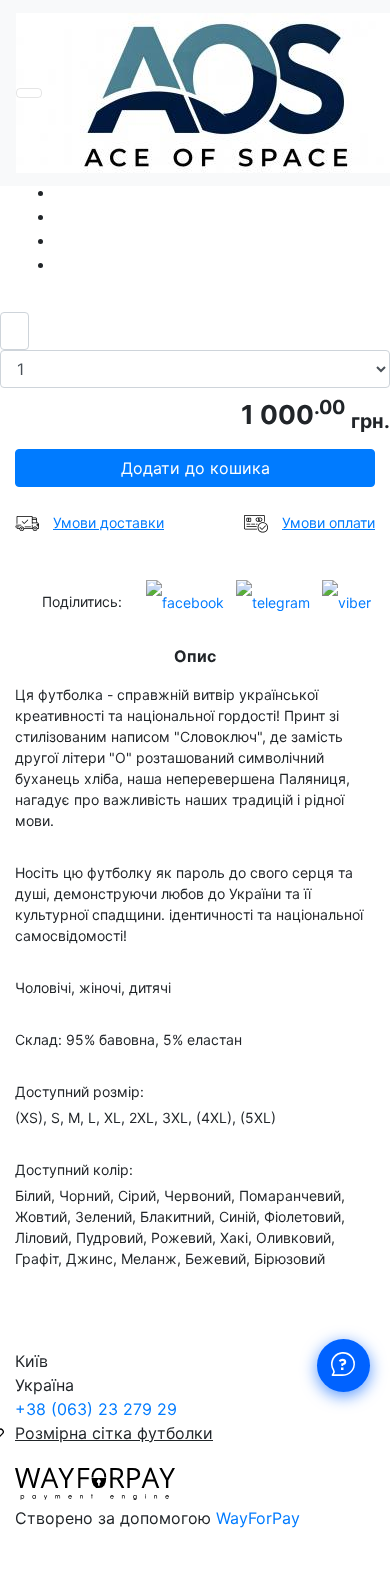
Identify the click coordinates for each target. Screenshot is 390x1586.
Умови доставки (108, 522)
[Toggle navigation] (29, 93)
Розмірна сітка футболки (114, 1433)
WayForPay (258, 1518)
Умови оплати (328, 522)
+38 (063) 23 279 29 (96, 1409)
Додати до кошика (195, 468)
